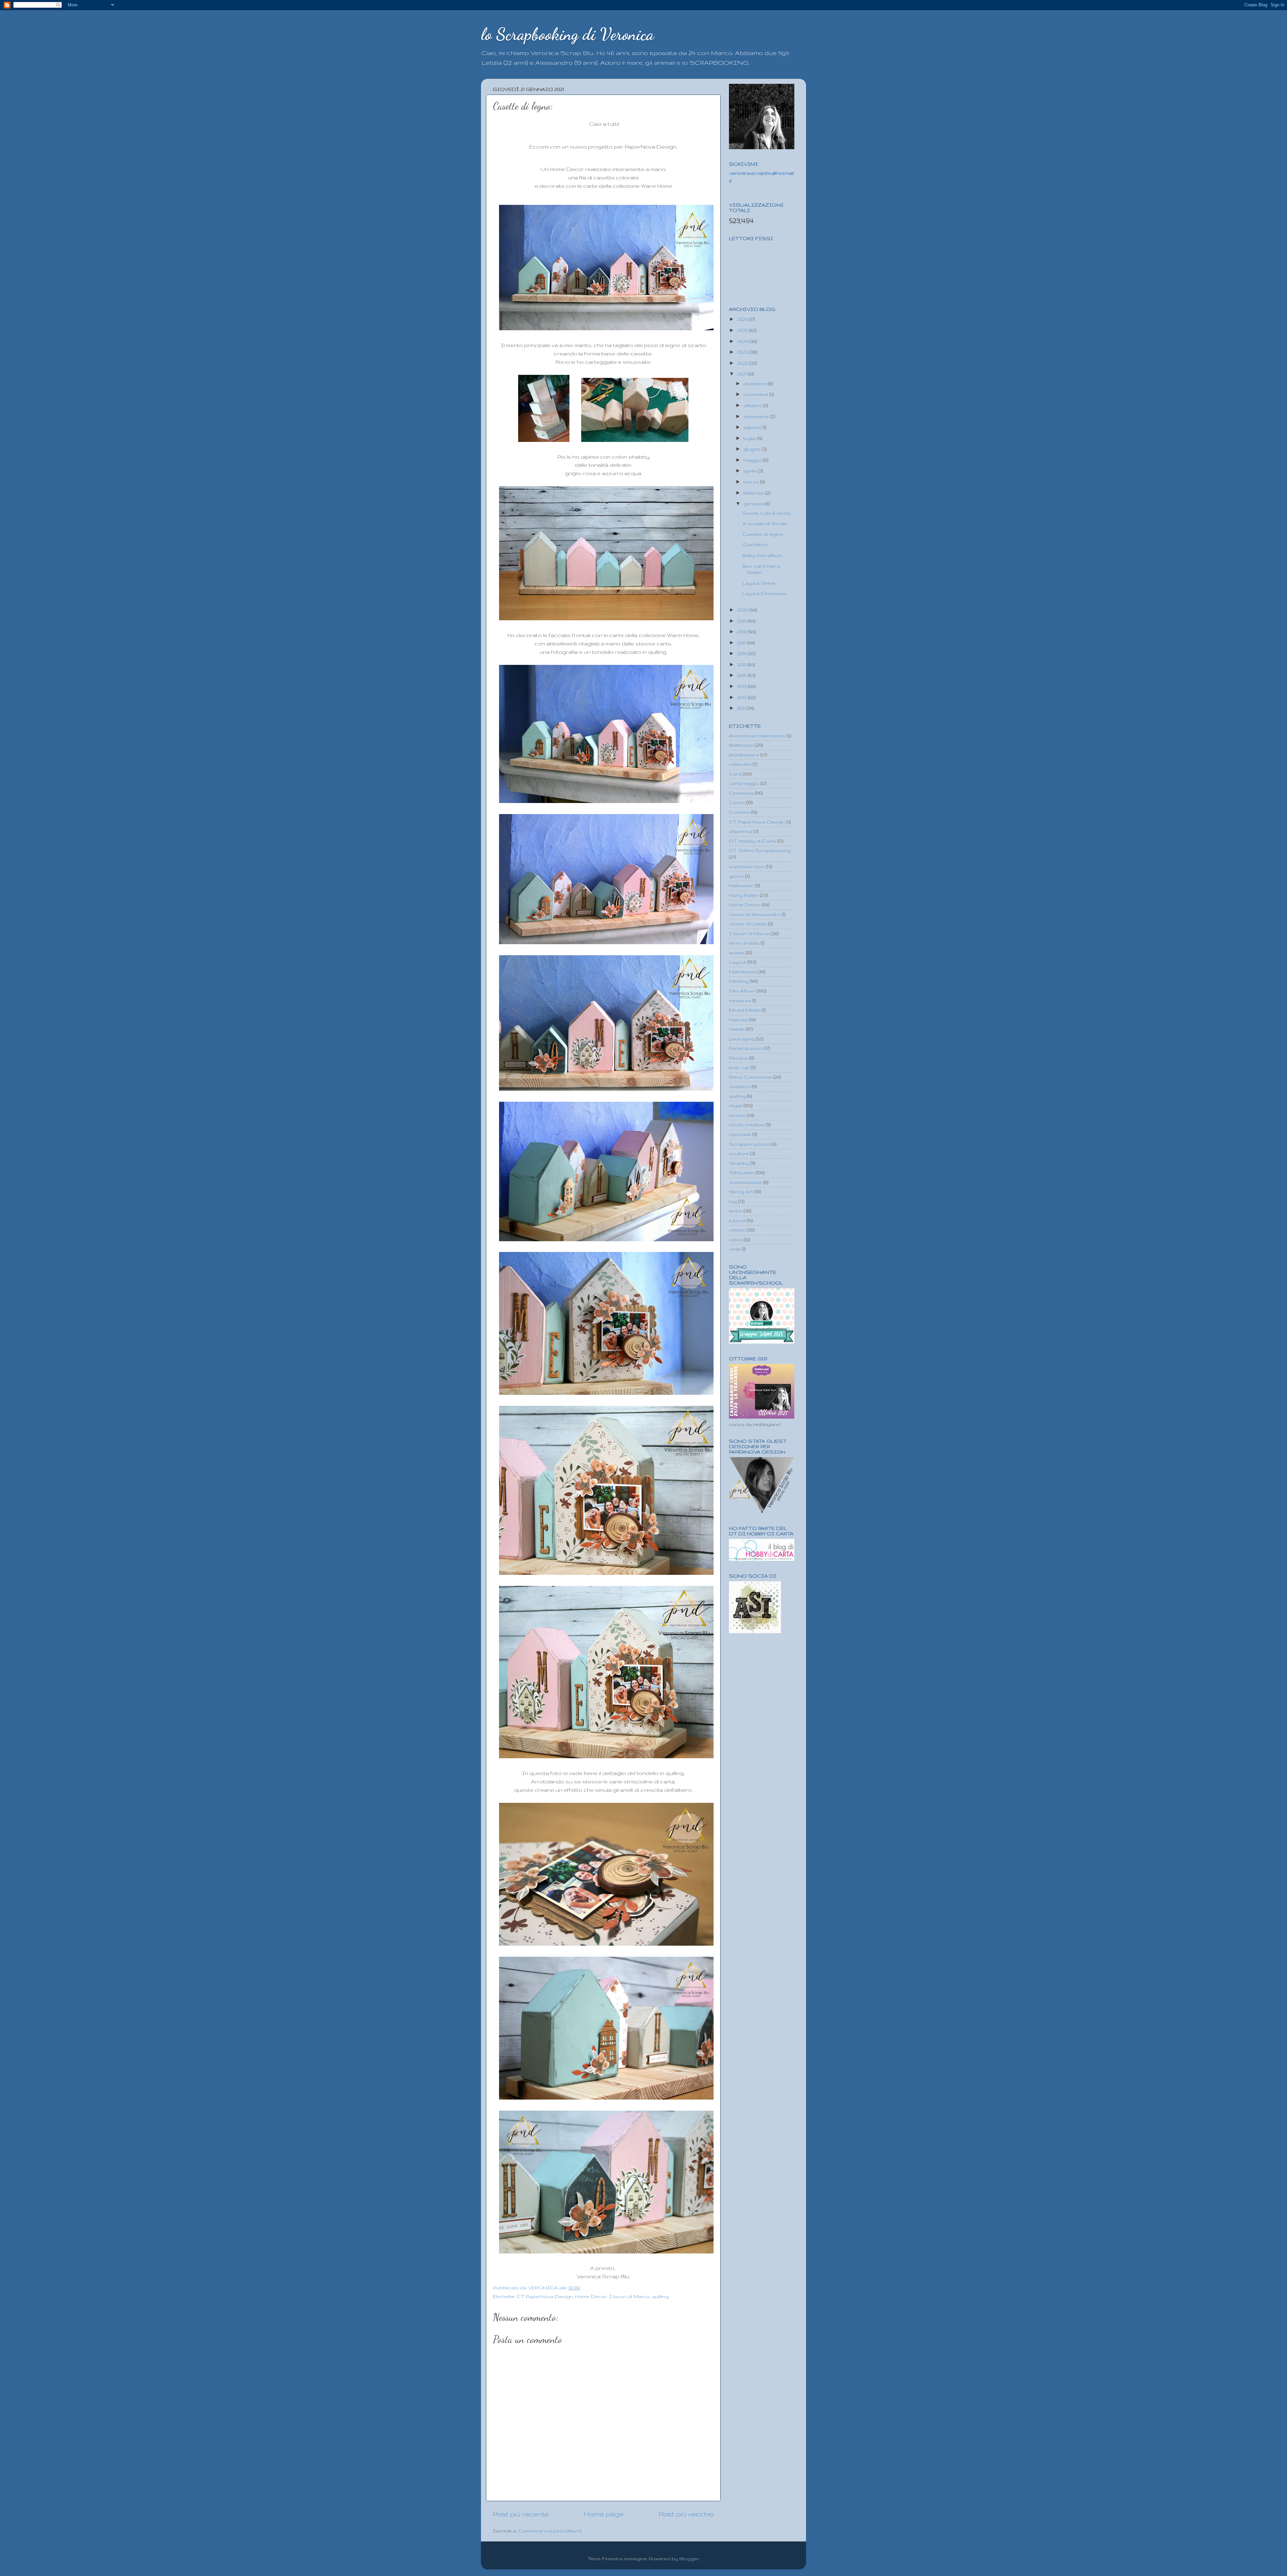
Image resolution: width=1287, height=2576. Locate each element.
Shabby (739, 1163)
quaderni (740, 1086)
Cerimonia (741, 793)
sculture (739, 1153)
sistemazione (745, 1182)
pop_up (739, 1067)
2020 (743, 610)
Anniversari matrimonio (757, 736)
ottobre (753, 405)
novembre (756, 394)
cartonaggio (744, 783)
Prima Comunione (750, 1077)
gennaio (754, 504)
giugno (753, 449)
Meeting (739, 981)
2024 (743, 341)
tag (733, 1201)
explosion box (747, 866)
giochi (736, 876)
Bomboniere (744, 755)
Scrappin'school (750, 1144)
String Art (741, 1192)
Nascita (739, 1020)
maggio (753, 460)
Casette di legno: (763, 534)
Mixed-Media (745, 1010)
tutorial (737, 1220)
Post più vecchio (686, 2514)
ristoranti (740, 1134)
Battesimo (742, 745)
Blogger (689, 2559)
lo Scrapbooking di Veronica (567, 34)
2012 (743, 697)
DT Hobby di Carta (752, 841)
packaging (742, 1039)
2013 (743, 686)
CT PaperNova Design (545, 2296)
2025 (743, 330)
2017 (742, 643)
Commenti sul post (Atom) (550, 2531)
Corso (737, 802)
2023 (743, 352)
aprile (751, 471)
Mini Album (742, 991)
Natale (737, 1029)
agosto (753, 427)
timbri (736, 1211)
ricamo (737, 1115)
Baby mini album (762, 555)
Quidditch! (755, 545)
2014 (743, 675)
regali (736, 1105)
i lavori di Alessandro (755, 914)
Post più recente (521, 2514)
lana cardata (744, 943)
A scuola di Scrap (765, 523)
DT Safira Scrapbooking (760, 850)
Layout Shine (759, 583)
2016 (743, 653)
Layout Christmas (764, 593)
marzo (752, 482)
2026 (743, 319)
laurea (737, 953)
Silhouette (742, 1172)
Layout (738, 962)
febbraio (754, 493)
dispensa (741, 831)
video (736, 1240)
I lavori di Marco (629, 2296)
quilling (660, 2296)
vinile (735, 1249)
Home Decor (591, 2296)
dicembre (756, 384)
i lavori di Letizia (748, 924)
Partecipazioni (746, 1048)
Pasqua (738, 1058)
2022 (743, 363)
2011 (742, 708)
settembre (757, 416)
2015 (742, 665)
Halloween (741, 885)
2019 (743, 621)
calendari (740, 764)
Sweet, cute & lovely (767, 513)
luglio (750, 438)
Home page (604, 2514)
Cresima (739, 812)
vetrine (737, 1230)
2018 (743, 632)
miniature (740, 1000)
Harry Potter (744, 895)
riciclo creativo (747, 1125)
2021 (743, 374)
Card (735, 774)
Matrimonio (743, 972)
